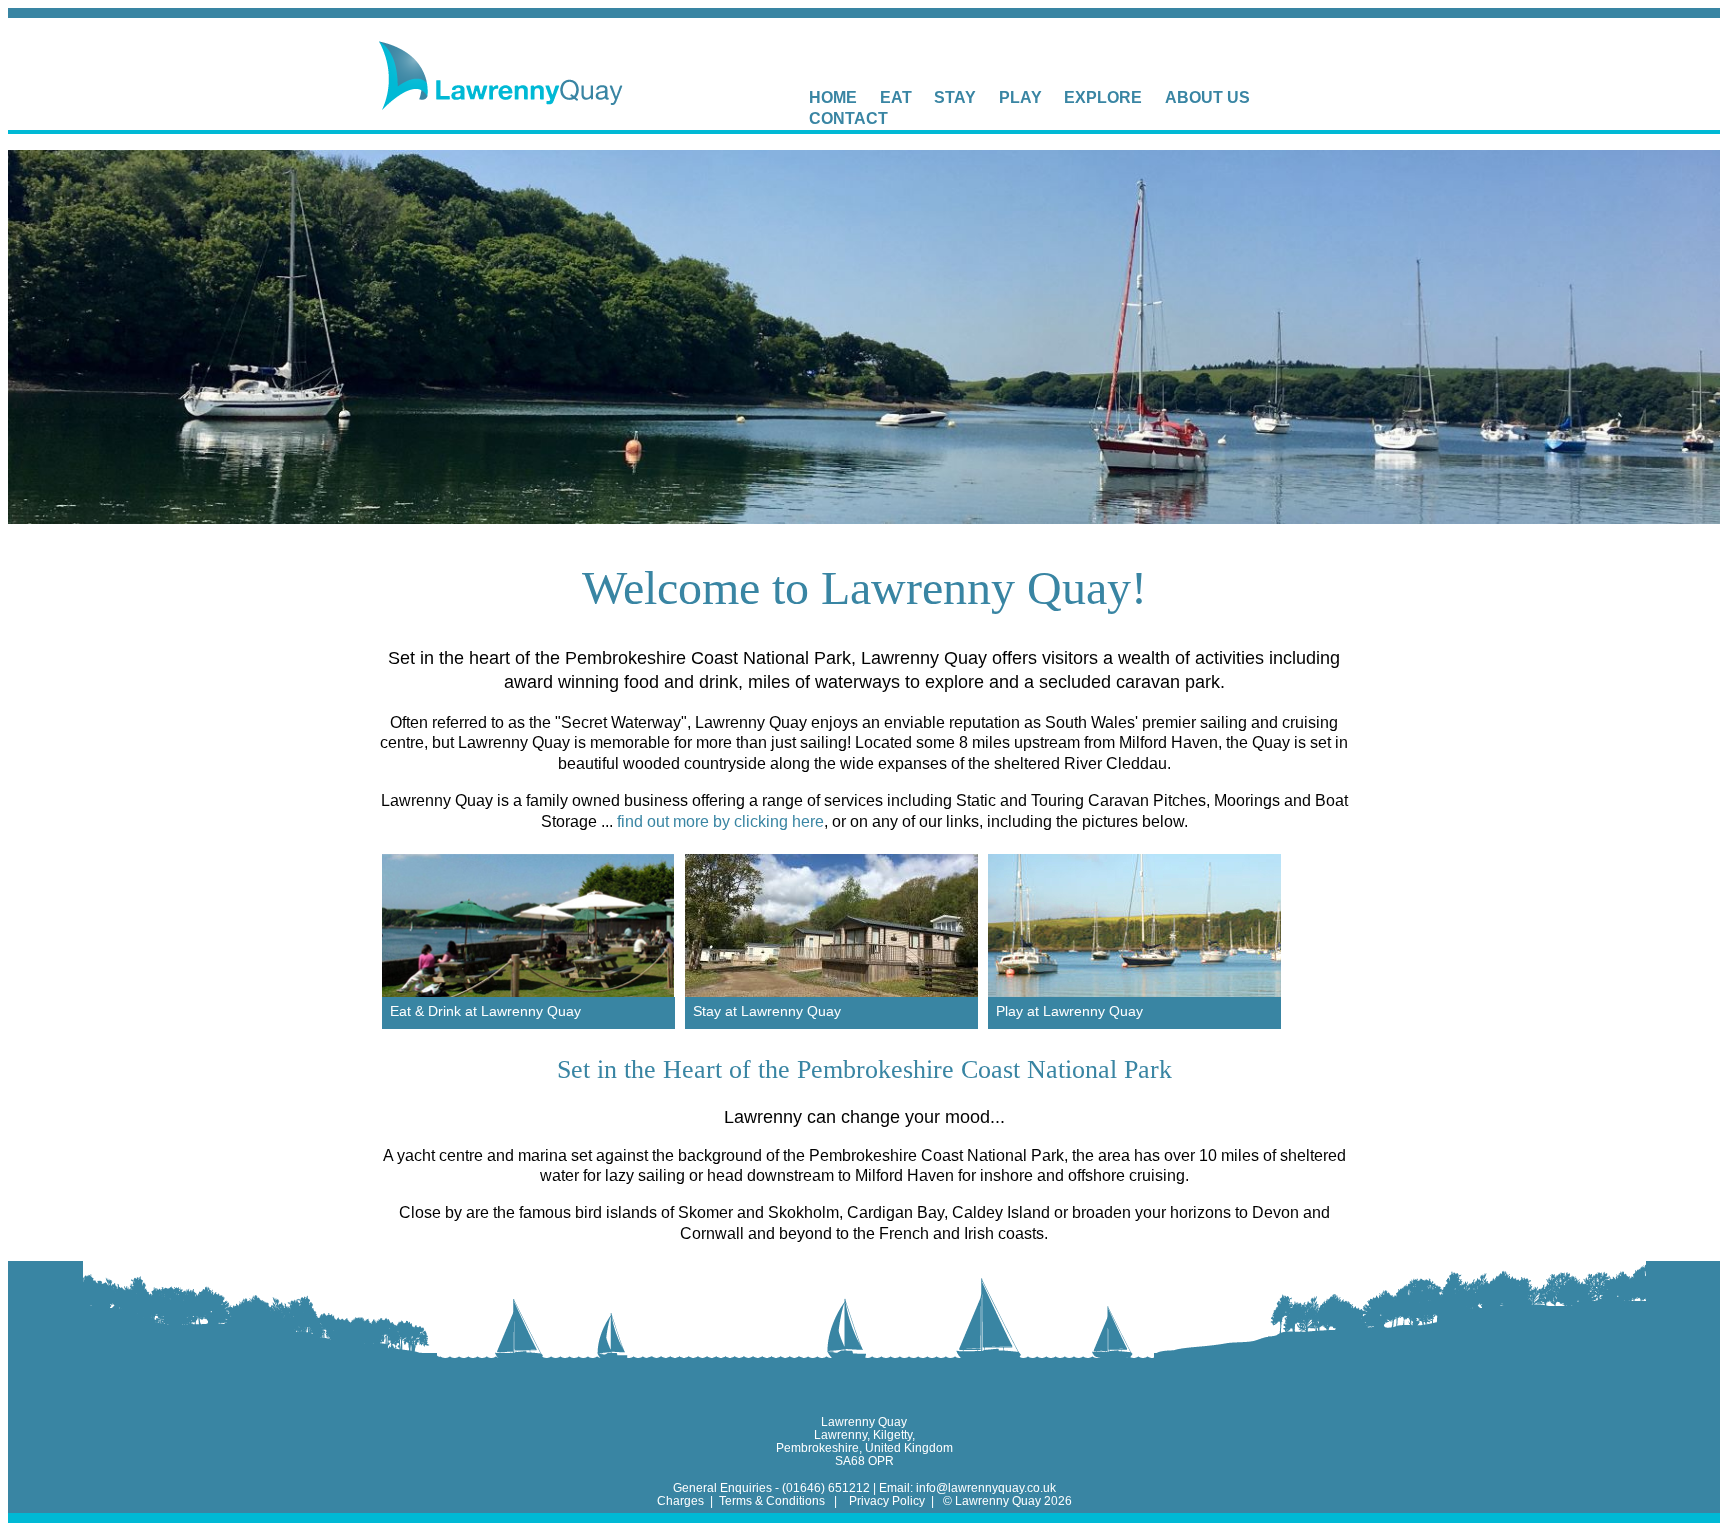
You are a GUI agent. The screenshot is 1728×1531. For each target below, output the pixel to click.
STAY (955, 97)
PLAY (1020, 97)
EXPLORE (1103, 97)
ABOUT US (1207, 97)
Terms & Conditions (772, 1501)
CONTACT (848, 118)
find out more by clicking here (720, 821)
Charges (682, 1501)
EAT (896, 97)
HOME (833, 97)
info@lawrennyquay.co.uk (986, 1488)
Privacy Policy (887, 1501)
